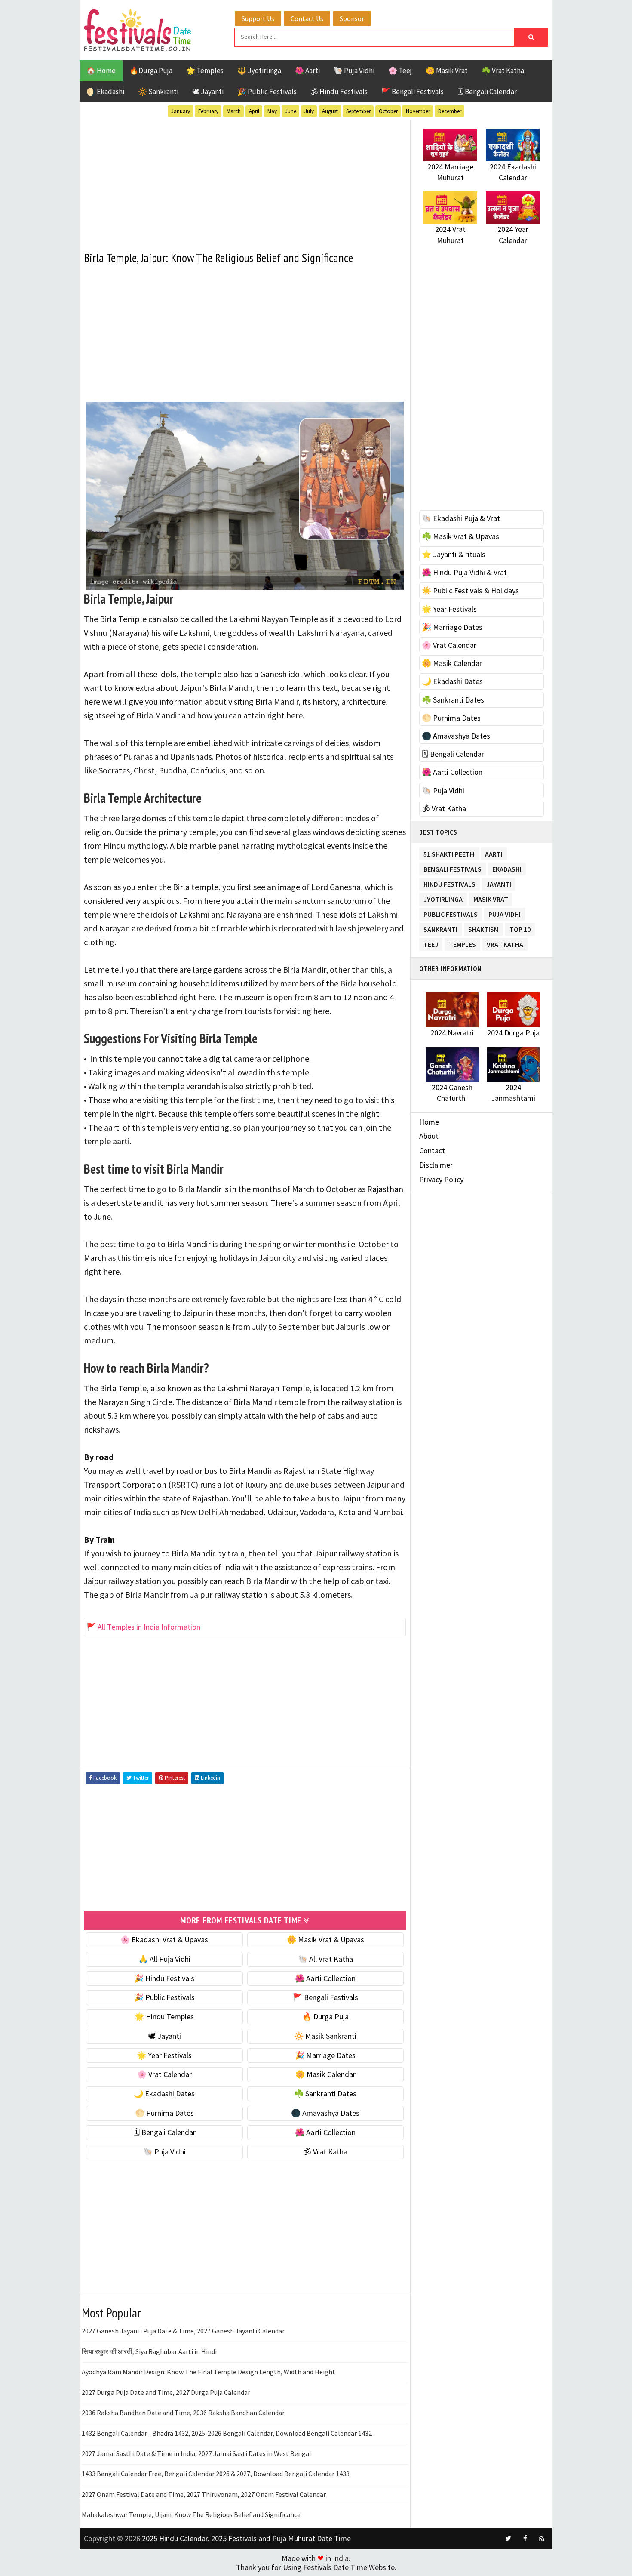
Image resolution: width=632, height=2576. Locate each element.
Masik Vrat (491, 898)
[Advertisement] (245, 180)
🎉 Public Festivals (267, 92)
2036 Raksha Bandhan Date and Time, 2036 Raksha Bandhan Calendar (183, 2413)
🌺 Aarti (307, 71)
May (272, 111)
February (208, 111)
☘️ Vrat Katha (503, 71)
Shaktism (483, 928)
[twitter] (508, 2539)
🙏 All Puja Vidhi (164, 1959)
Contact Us (307, 18)
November (418, 111)
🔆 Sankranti (158, 92)
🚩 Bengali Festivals (413, 92)
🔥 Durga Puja (325, 2017)
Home (429, 1122)
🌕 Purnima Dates (164, 2113)
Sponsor (352, 18)
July (309, 111)
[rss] (542, 2539)
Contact (432, 1151)
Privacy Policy (441, 1179)
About (429, 1136)
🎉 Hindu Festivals (164, 1978)
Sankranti (440, 928)
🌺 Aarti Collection (325, 1978)
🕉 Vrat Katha (325, 2152)
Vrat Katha (505, 943)
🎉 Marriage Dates (325, 2055)
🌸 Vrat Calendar (164, 2074)
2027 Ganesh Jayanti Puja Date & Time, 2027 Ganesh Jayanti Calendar (183, 2331)
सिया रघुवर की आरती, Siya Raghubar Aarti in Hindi (149, 2351)
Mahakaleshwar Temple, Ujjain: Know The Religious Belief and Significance (191, 2514)
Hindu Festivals (449, 883)
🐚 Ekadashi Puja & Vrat (461, 518)
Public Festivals (451, 913)
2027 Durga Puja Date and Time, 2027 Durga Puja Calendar (166, 2392)
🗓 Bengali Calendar (487, 92)
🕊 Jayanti (208, 92)
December (450, 111)
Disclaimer (436, 1165)
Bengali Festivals (453, 867)
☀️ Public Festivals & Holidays (470, 590)
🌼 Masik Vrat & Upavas (325, 1940)
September (358, 111)
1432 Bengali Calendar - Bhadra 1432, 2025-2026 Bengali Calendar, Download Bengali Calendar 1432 (227, 2433)
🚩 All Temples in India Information (143, 1627)
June (291, 111)
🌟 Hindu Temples (164, 2017)
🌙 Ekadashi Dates (164, 2094)
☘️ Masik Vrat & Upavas (460, 536)
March (234, 111)
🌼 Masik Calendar (325, 2074)
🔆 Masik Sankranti (325, 2036)
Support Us (258, 18)
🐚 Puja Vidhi (354, 71)
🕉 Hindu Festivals (339, 92)
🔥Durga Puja (151, 71)
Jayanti (499, 883)
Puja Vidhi (505, 913)
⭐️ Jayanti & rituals (454, 554)
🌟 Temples (205, 71)
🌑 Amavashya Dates (325, 2113)
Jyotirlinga (443, 898)
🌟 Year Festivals (164, 2055)
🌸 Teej (400, 71)
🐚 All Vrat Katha (325, 1959)
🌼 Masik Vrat (447, 71)
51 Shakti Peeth (449, 852)
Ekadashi (507, 867)
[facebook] (525, 2539)
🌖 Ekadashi (105, 92)
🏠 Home (101, 71)
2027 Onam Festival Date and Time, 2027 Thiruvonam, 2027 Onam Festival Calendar (204, 2494)
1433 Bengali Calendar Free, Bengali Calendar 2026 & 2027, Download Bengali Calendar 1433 (216, 2474)
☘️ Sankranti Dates (325, 2094)
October (388, 111)
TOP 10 (520, 928)
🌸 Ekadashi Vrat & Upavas (164, 1940)
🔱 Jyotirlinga (259, 71)
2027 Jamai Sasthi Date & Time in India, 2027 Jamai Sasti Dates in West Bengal (196, 2453)
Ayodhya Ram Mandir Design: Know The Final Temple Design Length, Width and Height (209, 2372)
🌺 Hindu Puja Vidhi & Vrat (464, 572)
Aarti (494, 852)
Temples (462, 943)
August (330, 111)
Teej (431, 943)
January (181, 111)
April (254, 111)
